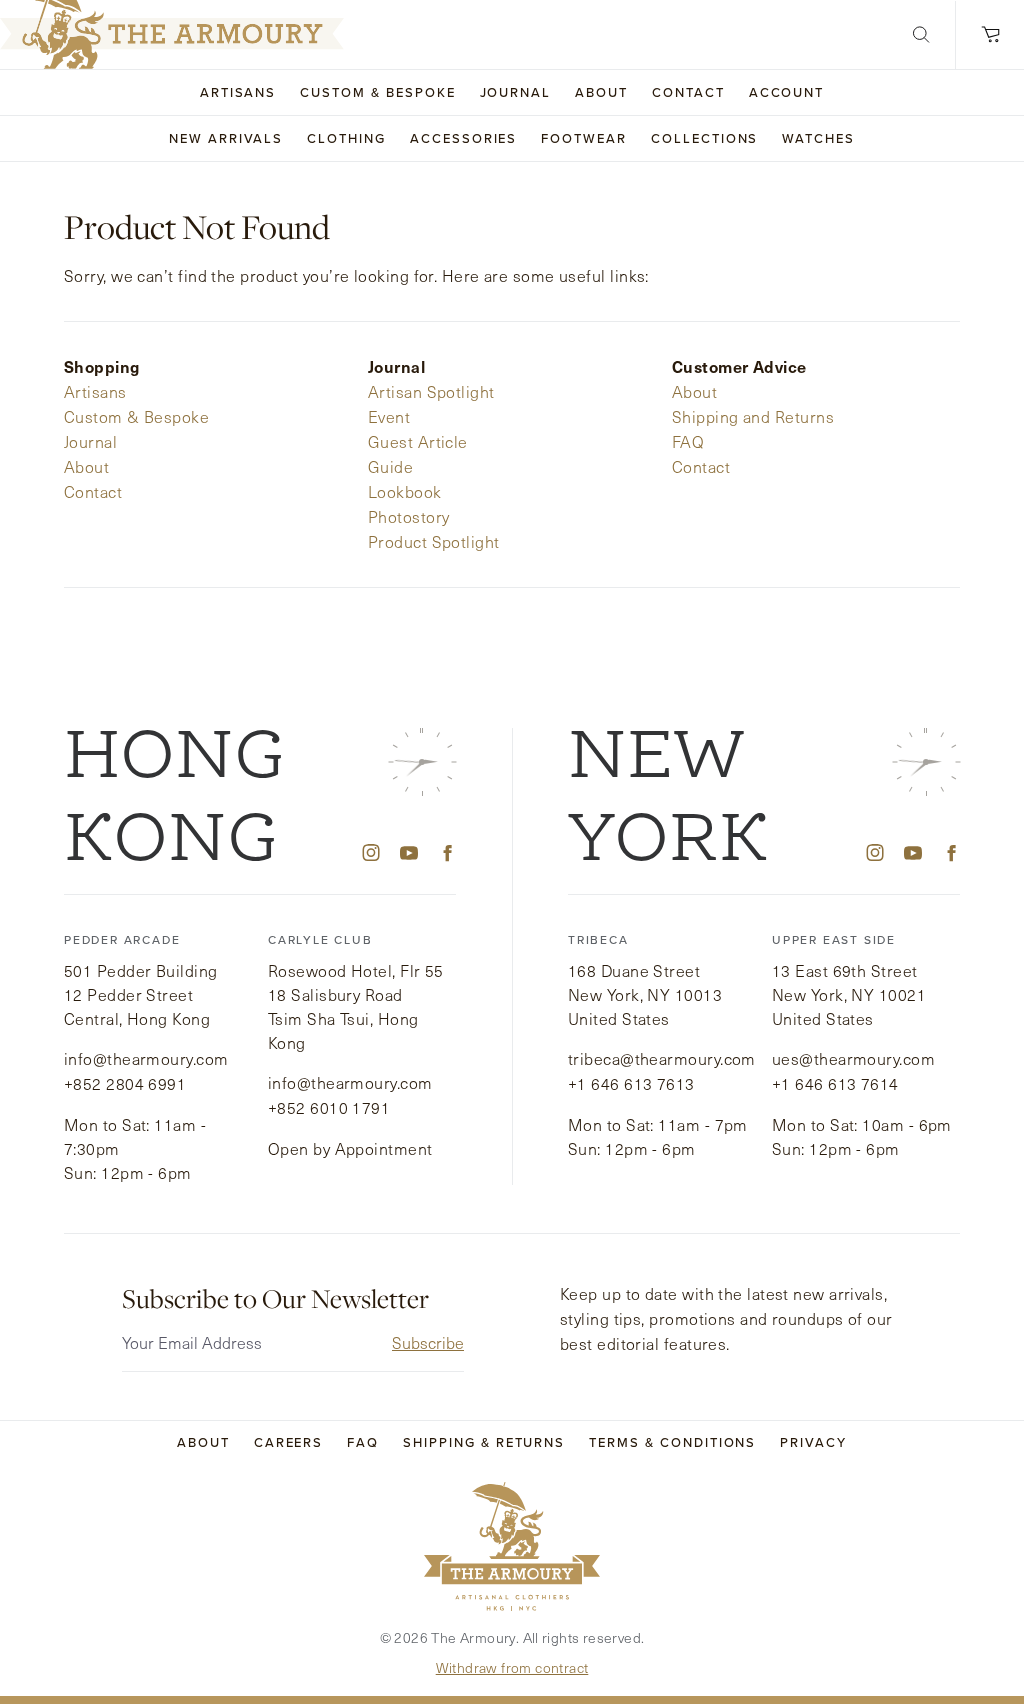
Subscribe (428, 1342)
